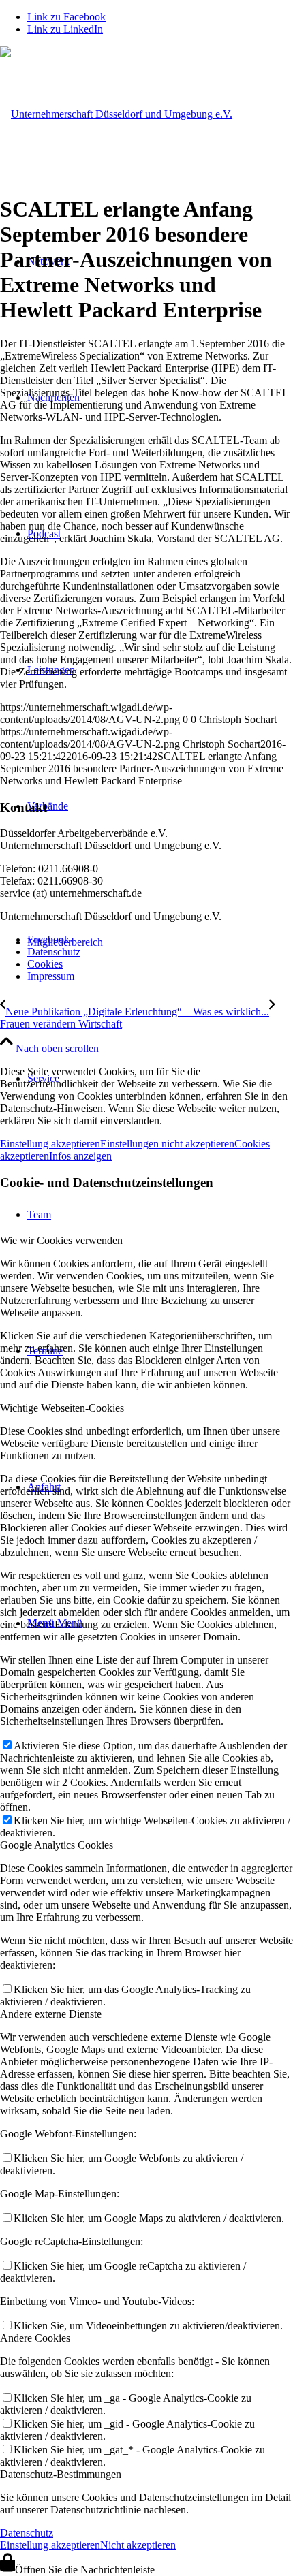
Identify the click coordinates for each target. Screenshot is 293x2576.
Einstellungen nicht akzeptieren (167, 1144)
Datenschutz (27, 2533)
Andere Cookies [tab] (35, 2338)
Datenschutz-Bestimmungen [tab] (61, 2474)
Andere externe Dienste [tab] (51, 2014)
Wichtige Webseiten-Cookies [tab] (62, 1408)
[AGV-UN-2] (116, 114)
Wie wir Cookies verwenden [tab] (61, 1240)
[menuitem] (160, 940)
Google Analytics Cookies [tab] (57, 1845)
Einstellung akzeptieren (50, 1144)
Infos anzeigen (80, 1156)
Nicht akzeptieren (138, 2545)
